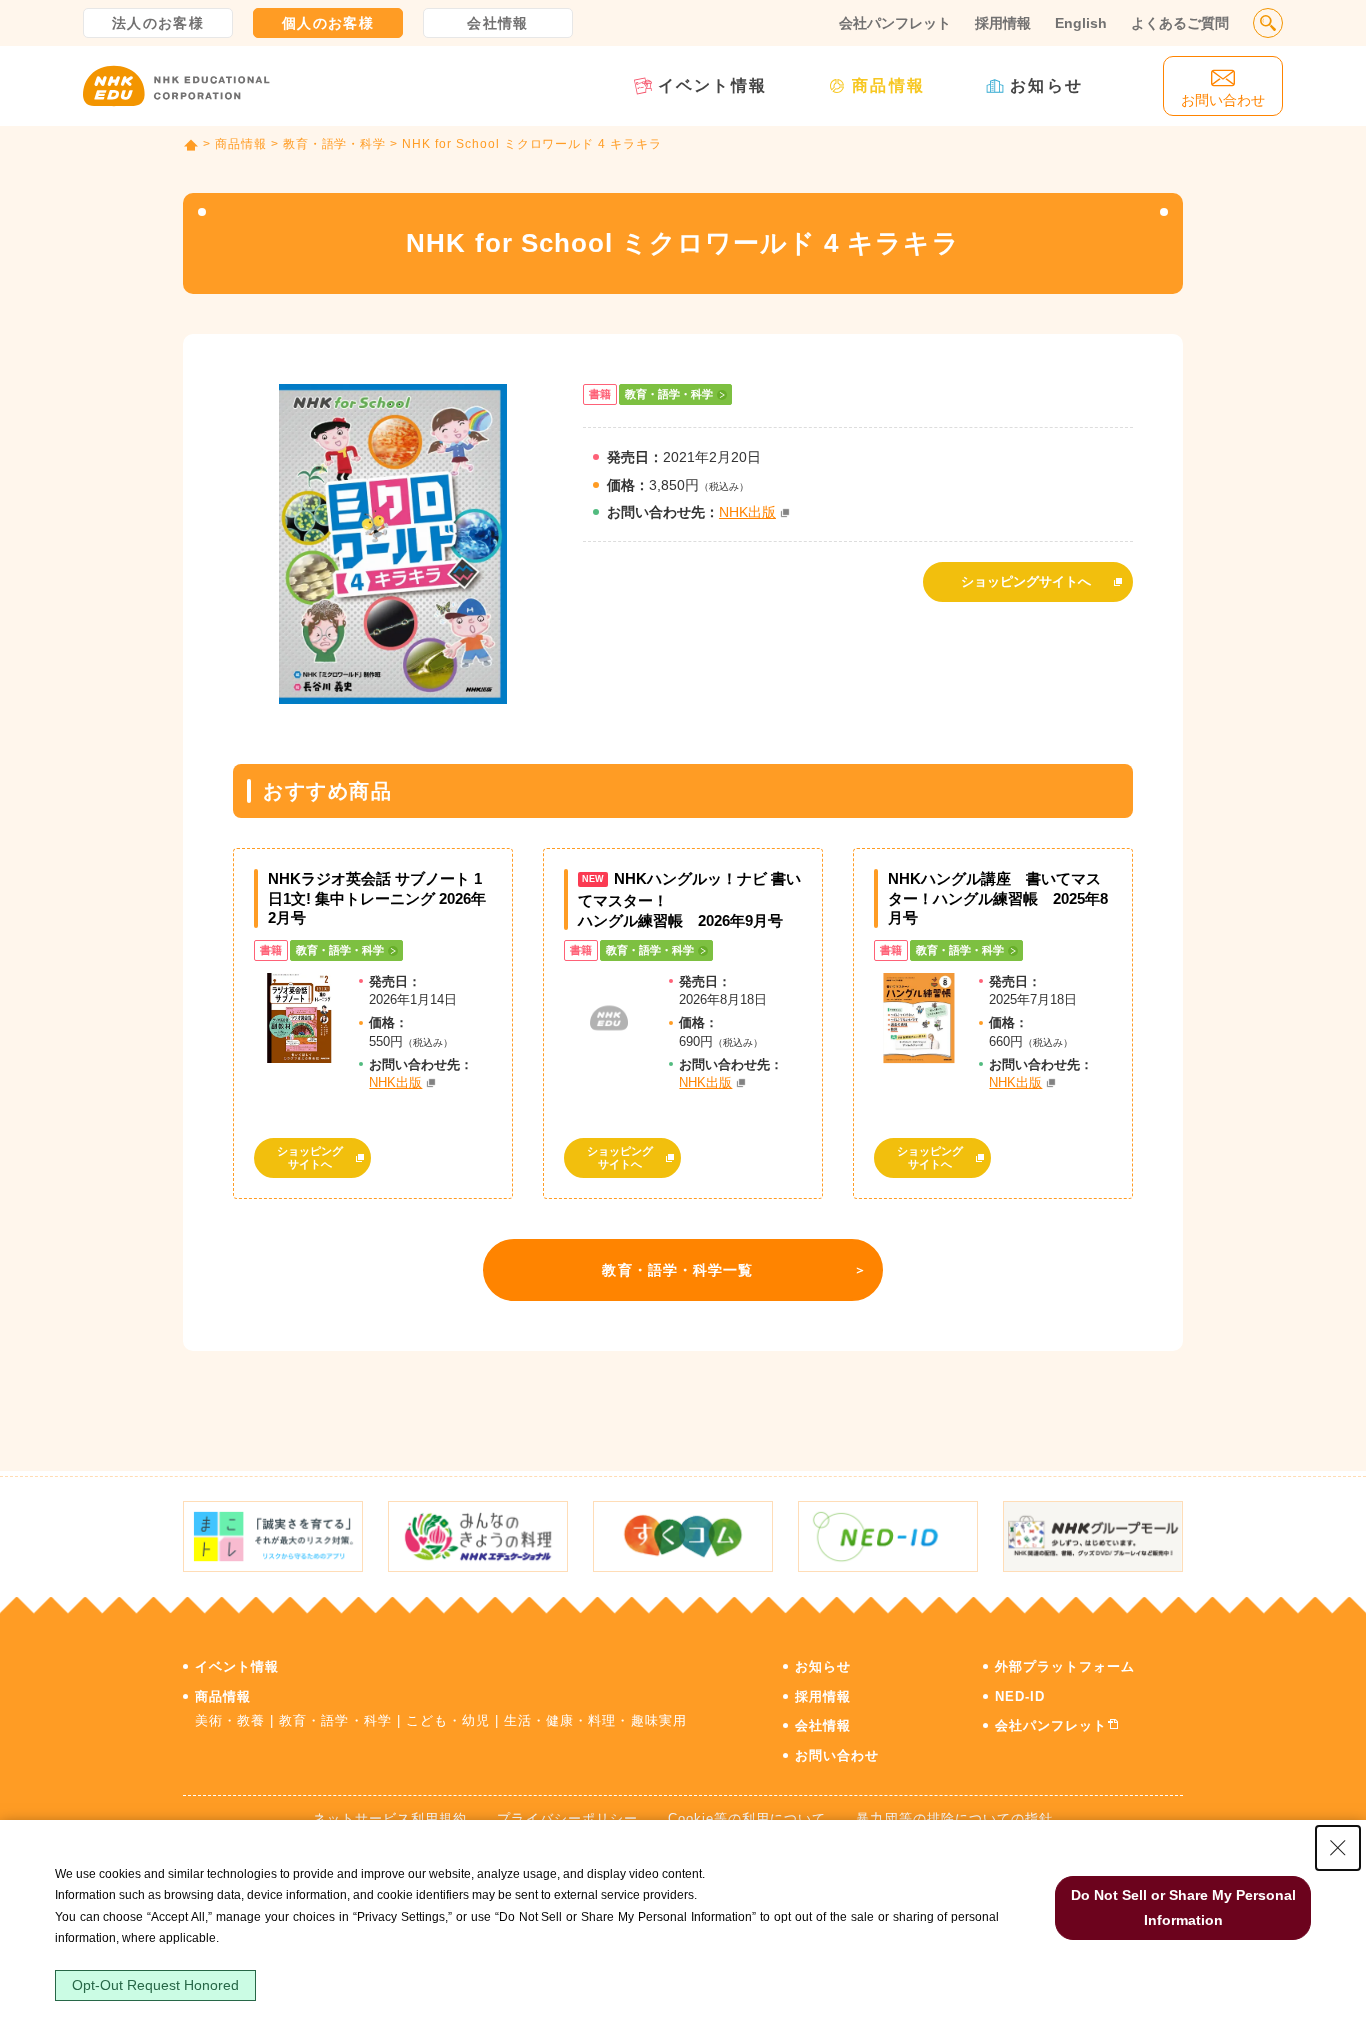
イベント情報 (712, 85)
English (1081, 23)
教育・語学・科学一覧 (677, 1270)
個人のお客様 (328, 23)
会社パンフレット (895, 23)
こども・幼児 (448, 1720)
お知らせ (1046, 85)
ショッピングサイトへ (1026, 581)
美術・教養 (230, 1720)
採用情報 (1003, 23)
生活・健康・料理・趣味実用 (595, 1720)
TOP (191, 145)
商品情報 (888, 85)
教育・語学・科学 (335, 144)
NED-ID (1020, 1696)
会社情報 (498, 23)
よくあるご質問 (1180, 23)
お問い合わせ (837, 1755)
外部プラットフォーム (1065, 1666)
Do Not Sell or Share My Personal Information (1183, 1907)
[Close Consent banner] (1338, 1848)
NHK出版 (747, 512)
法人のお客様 (158, 23)
